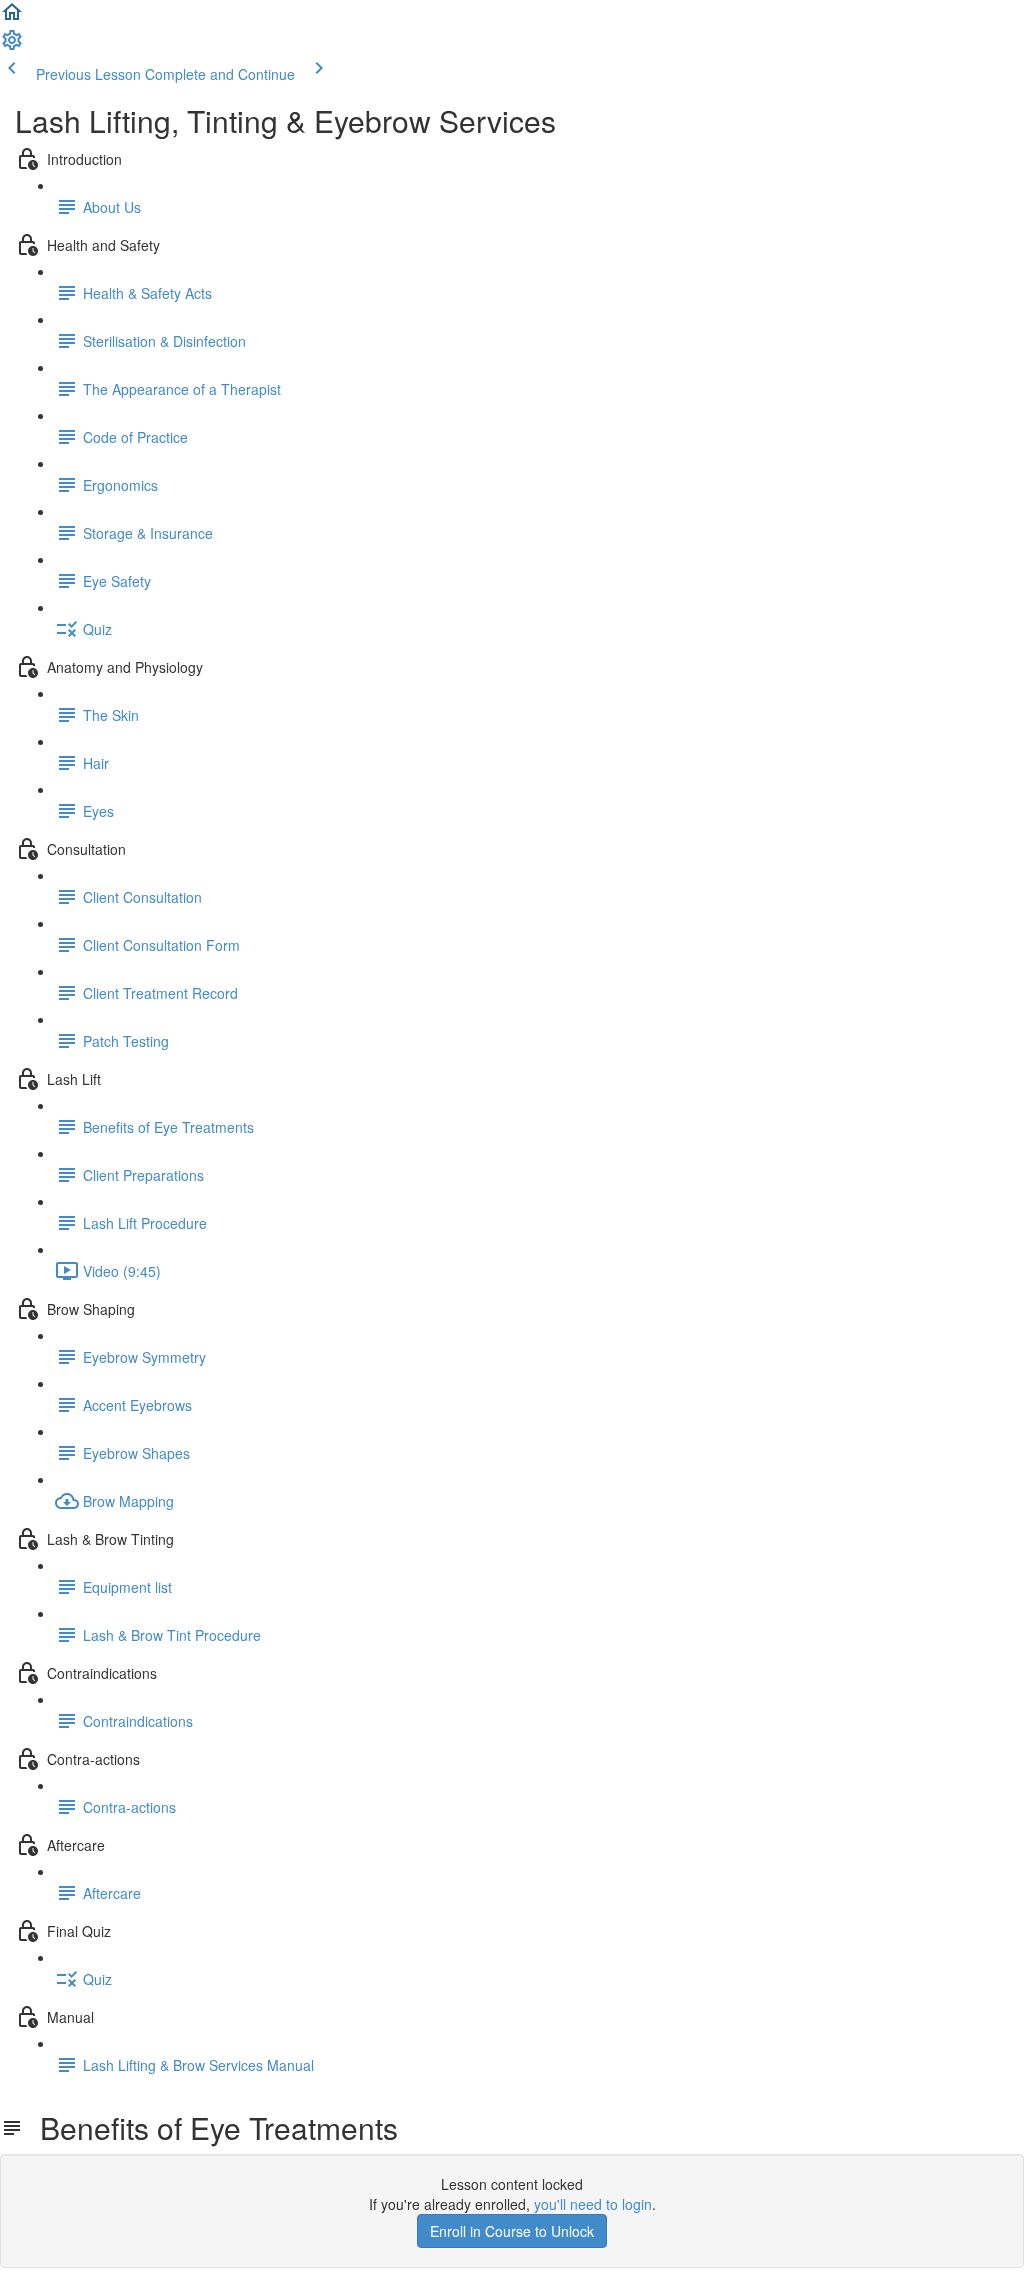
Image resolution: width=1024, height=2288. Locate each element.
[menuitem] (12, 46)
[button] (12, 18)
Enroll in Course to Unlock (512, 2231)
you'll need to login (593, 2204)
